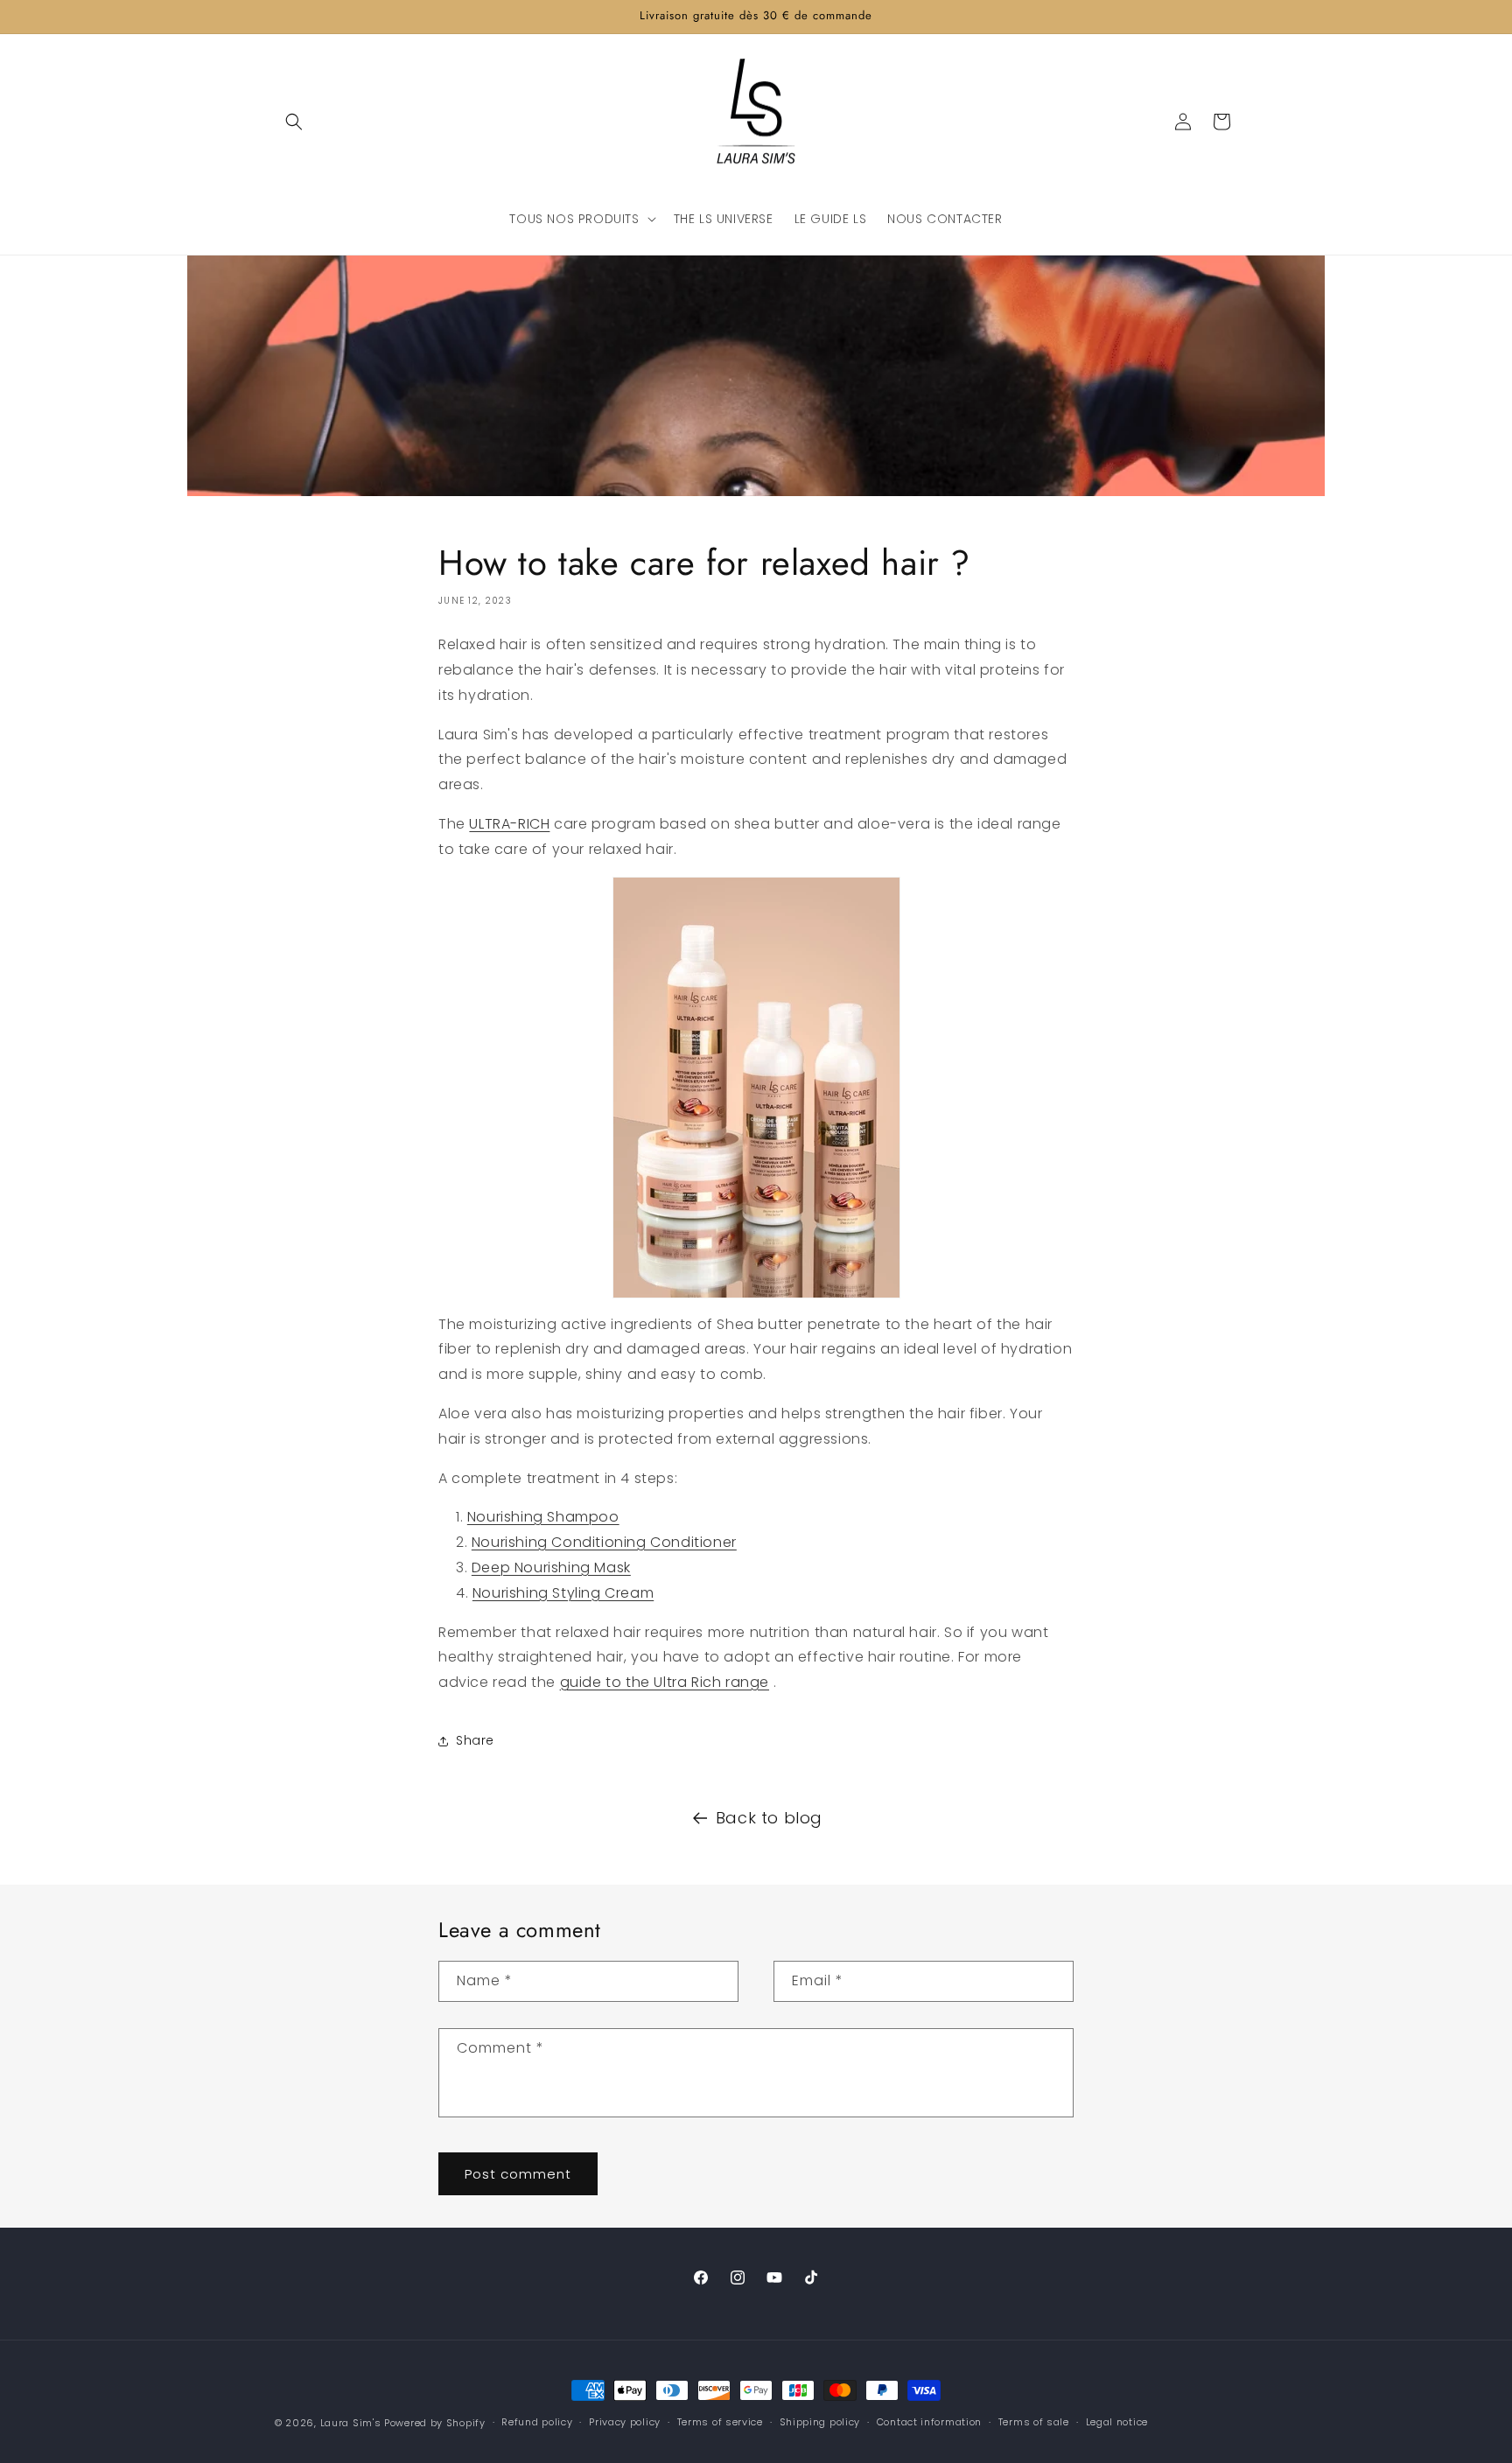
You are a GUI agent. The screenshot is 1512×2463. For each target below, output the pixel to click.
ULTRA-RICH (509, 824)
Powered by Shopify (435, 2423)
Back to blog (769, 1818)
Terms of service (720, 2422)
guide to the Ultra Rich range (665, 1682)
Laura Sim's (351, 2423)
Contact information (929, 2422)
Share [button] (475, 1740)
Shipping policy (820, 2422)
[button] (294, 122)
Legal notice (1117, 2422)
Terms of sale (1034, 2422)
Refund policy (537, 2422)
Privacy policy (625, 2422)
